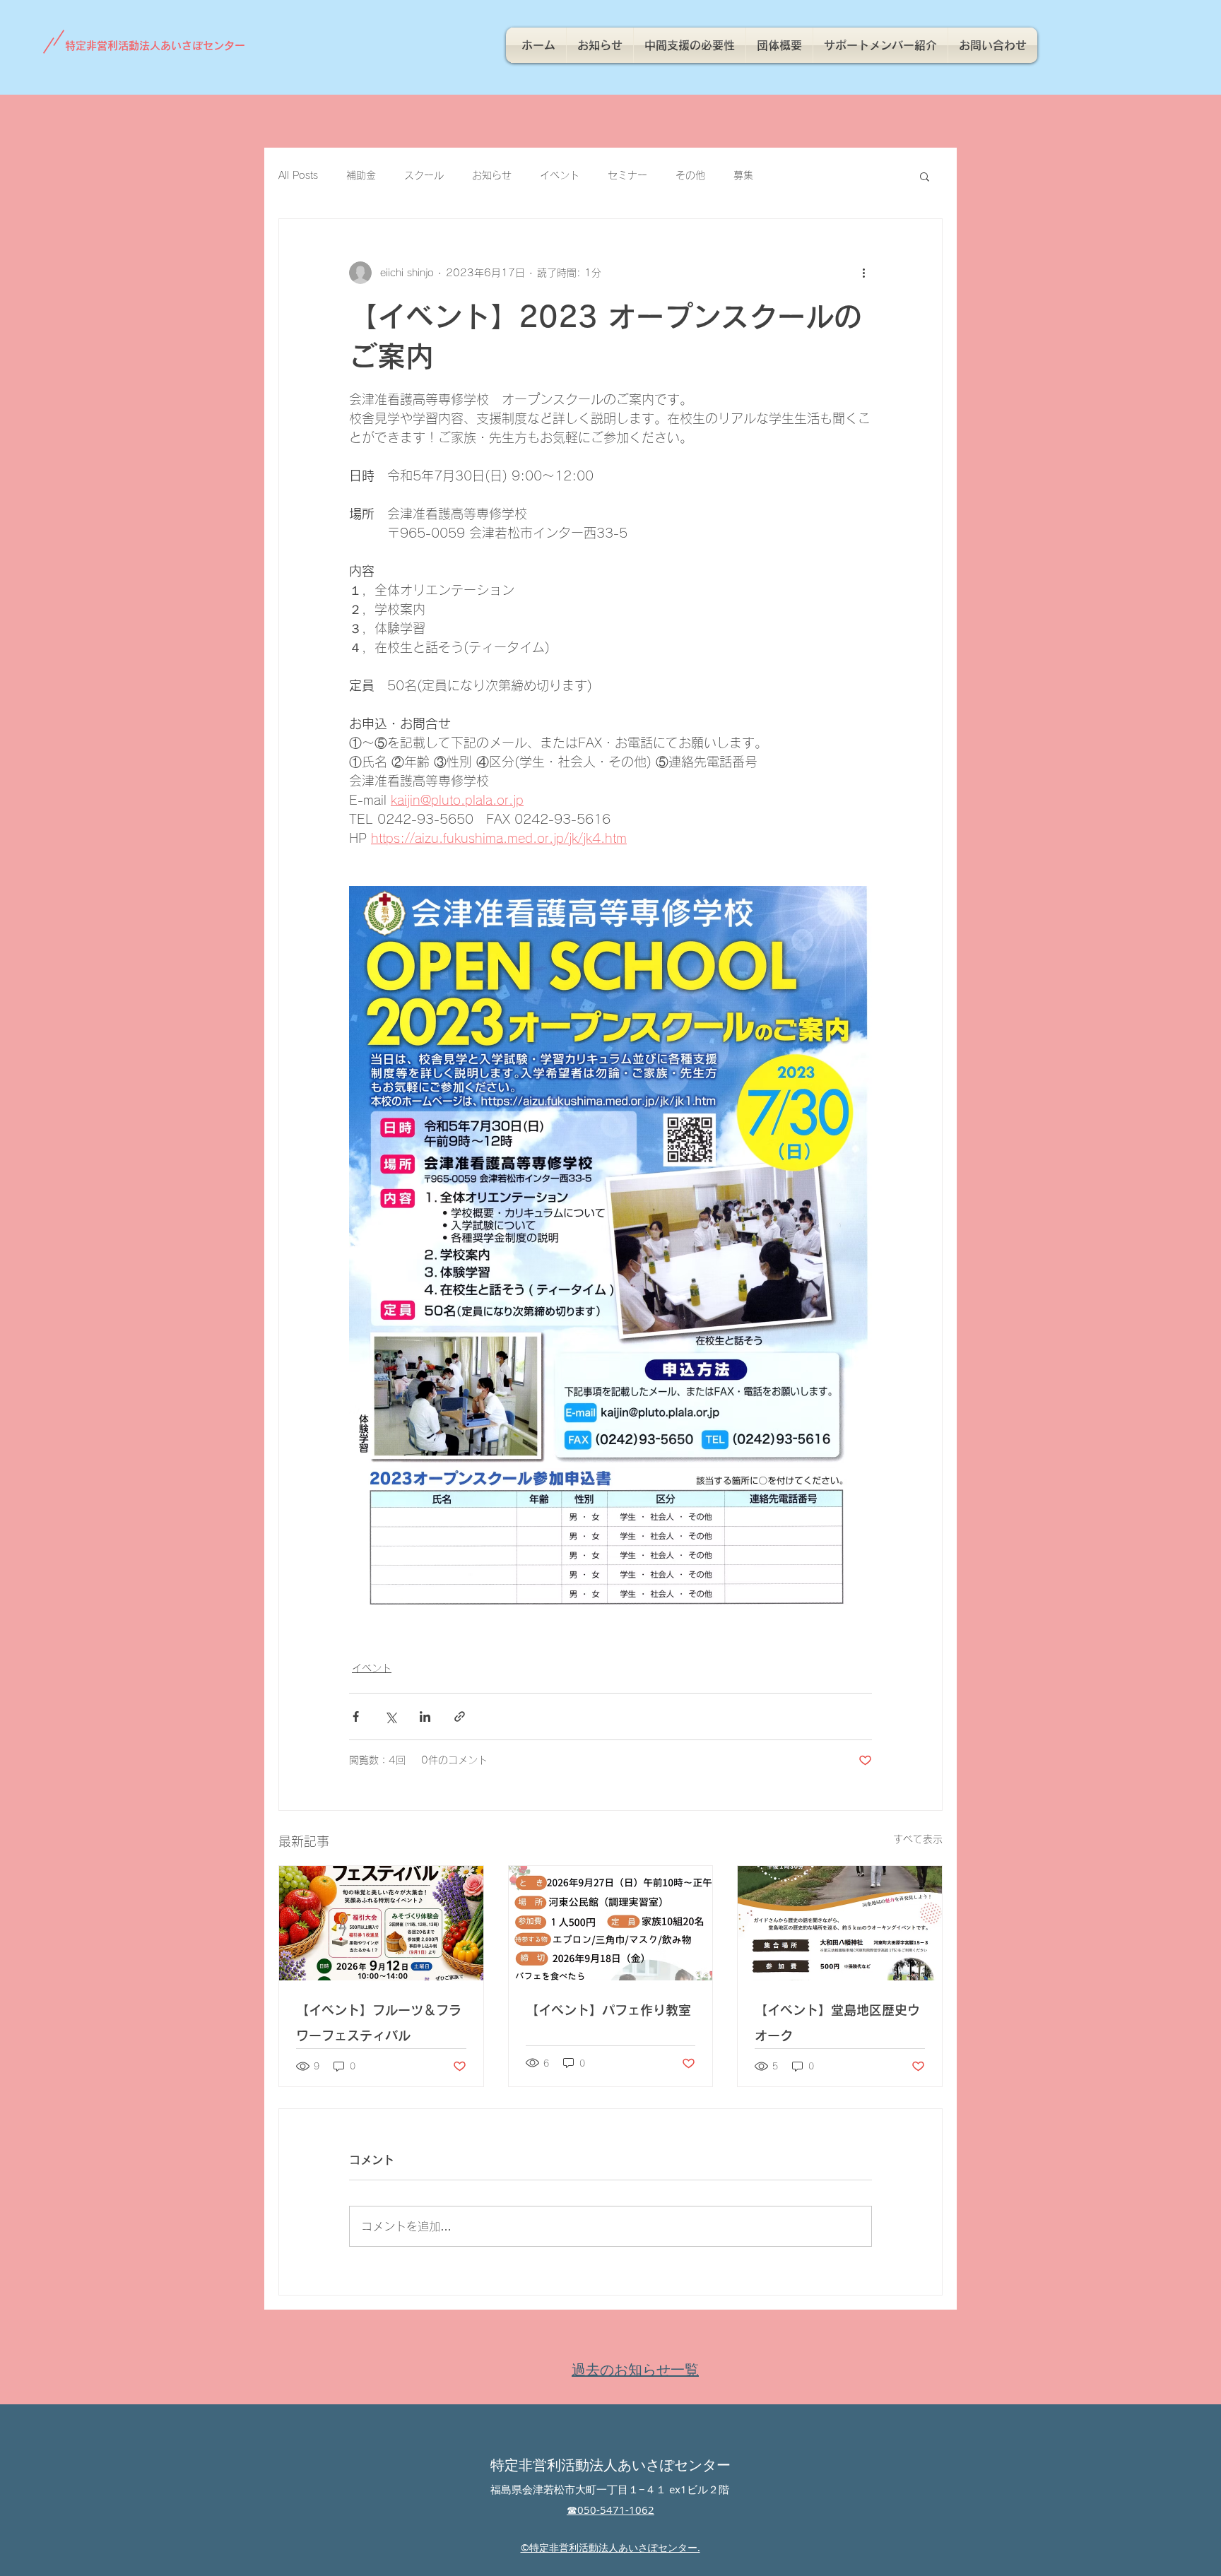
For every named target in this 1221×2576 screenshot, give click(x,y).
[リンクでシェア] (460, 1717)
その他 (690, 175)
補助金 (361, 175)
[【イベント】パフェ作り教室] (611, 1923)
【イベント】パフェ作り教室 (608, 2010)
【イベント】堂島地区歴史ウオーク (837, 2023)
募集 (743, 175)
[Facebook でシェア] (356, 1717)
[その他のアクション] (863, 273)
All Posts (298, 175)
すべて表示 (918, 1839)
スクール (424, 175)
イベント (560, 175)
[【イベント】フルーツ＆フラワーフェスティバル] (381, 1923)
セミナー (627, 175)
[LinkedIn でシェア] (425, 1717)
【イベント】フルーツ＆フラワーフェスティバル (379, 2023)
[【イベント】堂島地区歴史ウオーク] (840, 1923)
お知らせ (492, 175)
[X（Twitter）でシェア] (390, 1717)
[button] (925, 176)
